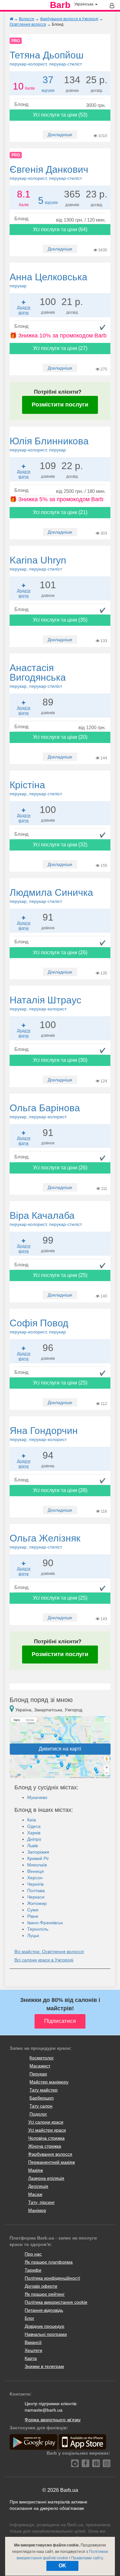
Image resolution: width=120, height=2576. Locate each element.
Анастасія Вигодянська (38, 676)
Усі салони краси (46, 2122)
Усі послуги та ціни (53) (60, 115)
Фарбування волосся (50, 2154)
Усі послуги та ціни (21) (60, 512)
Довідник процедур (44, 2326)
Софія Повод (39, 1326)
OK (62, 2566)
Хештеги (33, 2350)
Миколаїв (37, 1865)
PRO (16, 41)
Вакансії (33, 2342)
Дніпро (34, 1839)
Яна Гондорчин (44, 1434)
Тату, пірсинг (41, 2202)
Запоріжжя (38, 1852)
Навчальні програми (46, 2334)
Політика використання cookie (56, 2302)
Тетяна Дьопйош (47, 58)
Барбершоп (42, 2098)
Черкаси (36, 1897)
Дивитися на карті (60, 1749)
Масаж (35, 2194)
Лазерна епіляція (46, 2178)
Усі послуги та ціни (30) (60, 1060)
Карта (31, 2358)
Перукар (38, 2074)
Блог (29, 2318)
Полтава (36, 1891)
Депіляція (38, 2186)
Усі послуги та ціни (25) (60, 1275)
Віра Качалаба (46, 1218)
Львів (32, 1846)
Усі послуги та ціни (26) (60, 952)
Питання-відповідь (44, 2310)
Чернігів (35, 1884)
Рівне (33, 1916)
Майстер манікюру (49, 2082)
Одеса (34, 1826)
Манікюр (37, 2210)
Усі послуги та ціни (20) (60, 737)
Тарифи (33, 2270)
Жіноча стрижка (45, 2146)
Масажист (40, 2066)
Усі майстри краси (47, 2130)
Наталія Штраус (45, 1003)
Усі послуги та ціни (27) (60, 348)
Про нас (33, 2254)
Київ (32, 1820)
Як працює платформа (49, 2262)
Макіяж (36, 2170)
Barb (60, 5)
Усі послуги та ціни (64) (60, 229)
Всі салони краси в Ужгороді (44, 1960)
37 (48, 80)
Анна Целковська (48, 280)
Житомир (37, 1903)
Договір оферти (41, 2286)
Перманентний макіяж (52, 2162)
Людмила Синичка (51, 895)
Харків (34, 1833)
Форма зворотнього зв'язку (53, 2420)
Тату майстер (44, 2090)
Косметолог (42, 2058)
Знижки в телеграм (44, 2366)
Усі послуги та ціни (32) (60, 845)
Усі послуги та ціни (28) (60, 1490)
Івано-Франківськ (45, 1923)
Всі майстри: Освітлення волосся (49, 1952)
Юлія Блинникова (49, 444)
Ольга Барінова (45, 1111)
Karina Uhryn (38, 563)
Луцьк (33, 1935)
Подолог (38, 2114)
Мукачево (37, 1797)
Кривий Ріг (38, 1858)
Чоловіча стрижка (46, 2138)
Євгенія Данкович (49, 172)
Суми (33, 1910)
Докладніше (60, 135)
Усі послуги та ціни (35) (60, 620)
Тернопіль (38, 1929)
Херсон (35, 1878)
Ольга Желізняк (45, 1541)
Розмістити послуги (60, 405)
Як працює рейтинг (45, 2294)
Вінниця (36, 1871)
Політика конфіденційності (52, 2278)
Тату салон (41, 2106)
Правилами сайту (87, 2558)
